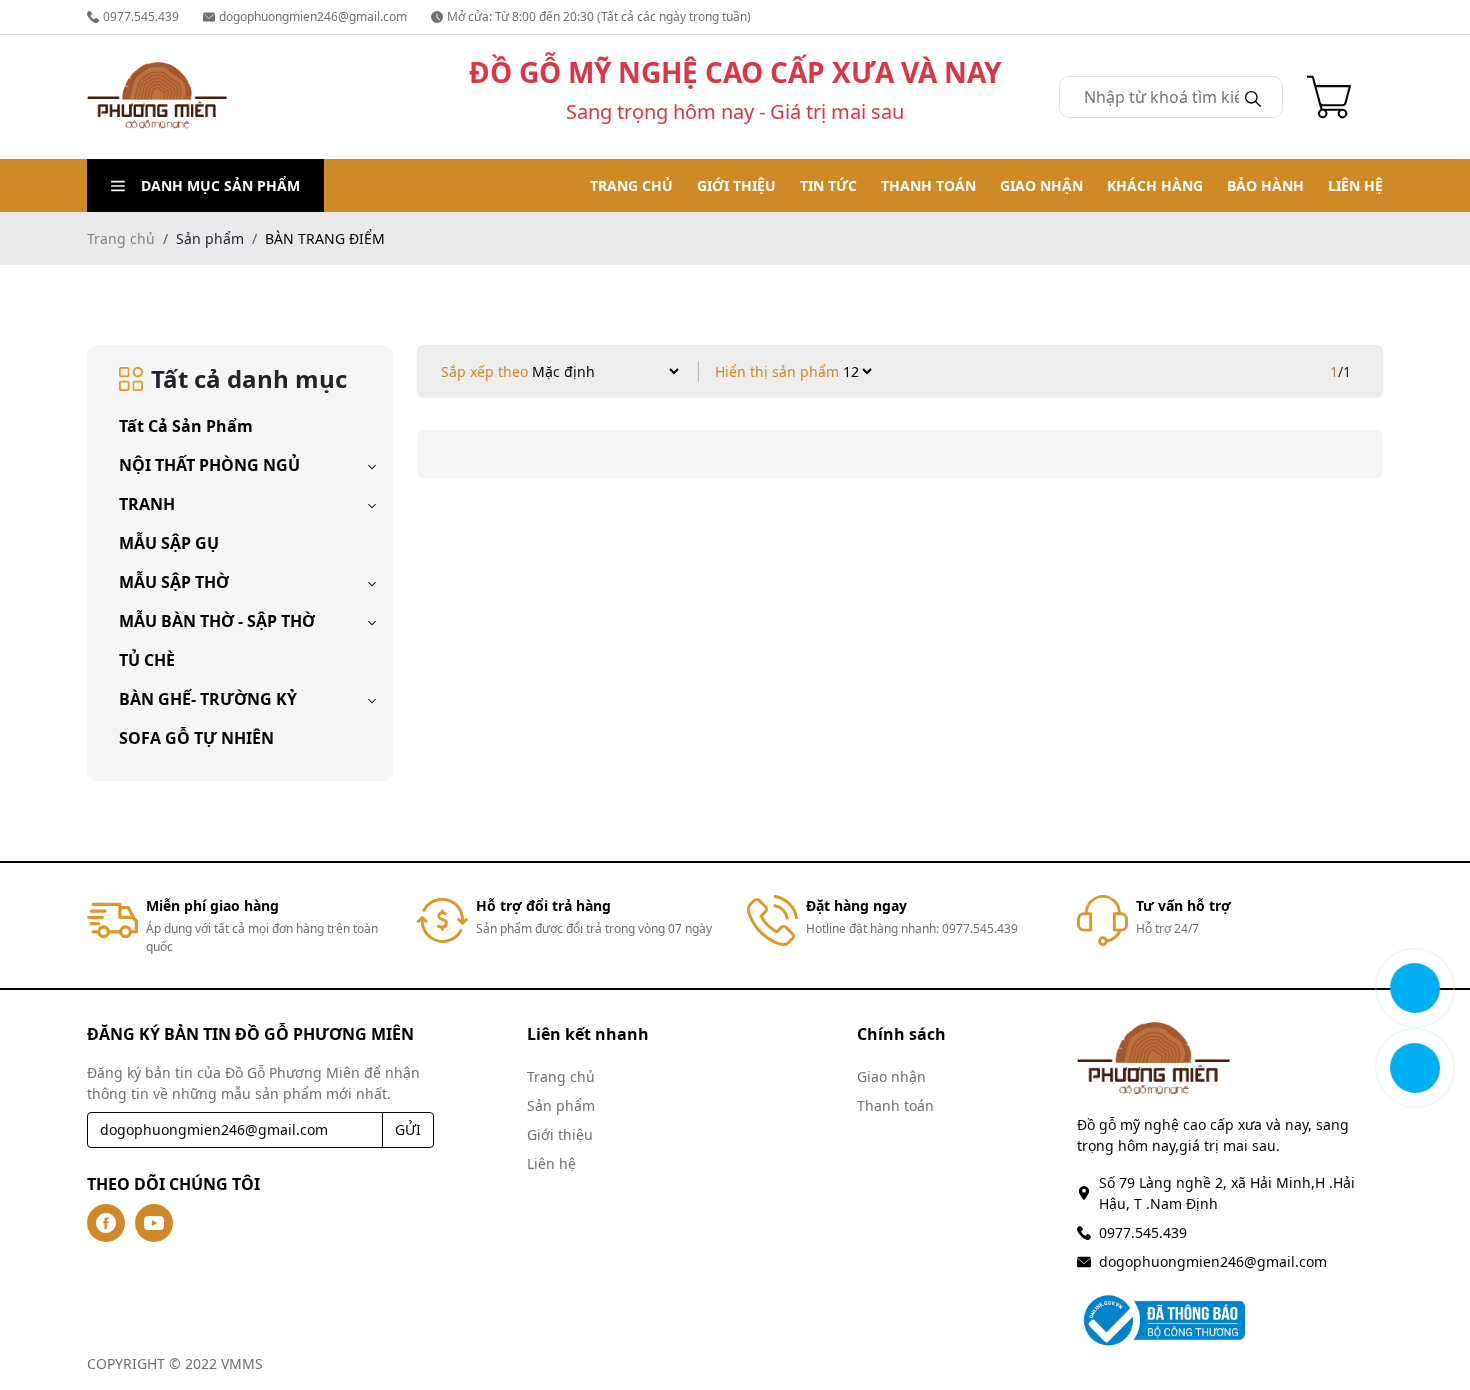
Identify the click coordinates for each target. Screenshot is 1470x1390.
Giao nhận (1041, 185)
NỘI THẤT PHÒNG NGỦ (209, 465)
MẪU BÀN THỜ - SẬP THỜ (217, 621)
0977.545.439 (141, 16)
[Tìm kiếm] (1253, 97)
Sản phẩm (561, 1105)
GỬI (408, 1129)
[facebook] (106, 1223)
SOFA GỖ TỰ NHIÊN (196, 738)
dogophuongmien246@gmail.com (313, 16)
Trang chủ (631, 185)
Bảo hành (1265, 185)
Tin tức (828, 185)
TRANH (147, 504)
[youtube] (154, 1223)
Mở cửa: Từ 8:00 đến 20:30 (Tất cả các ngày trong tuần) (599, 16)
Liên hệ (1355, 185)
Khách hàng (1155, 185)
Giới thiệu (736, 185)
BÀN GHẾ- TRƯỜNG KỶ (208, 699)
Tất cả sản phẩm (186, 426)
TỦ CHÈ (147, 660)
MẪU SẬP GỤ (169, 543)
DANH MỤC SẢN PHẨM (220, 185)
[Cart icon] (1333, 97)
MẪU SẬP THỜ (174, 582)
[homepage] (157, 97)
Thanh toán (928, 185)
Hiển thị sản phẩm (777, 371)
